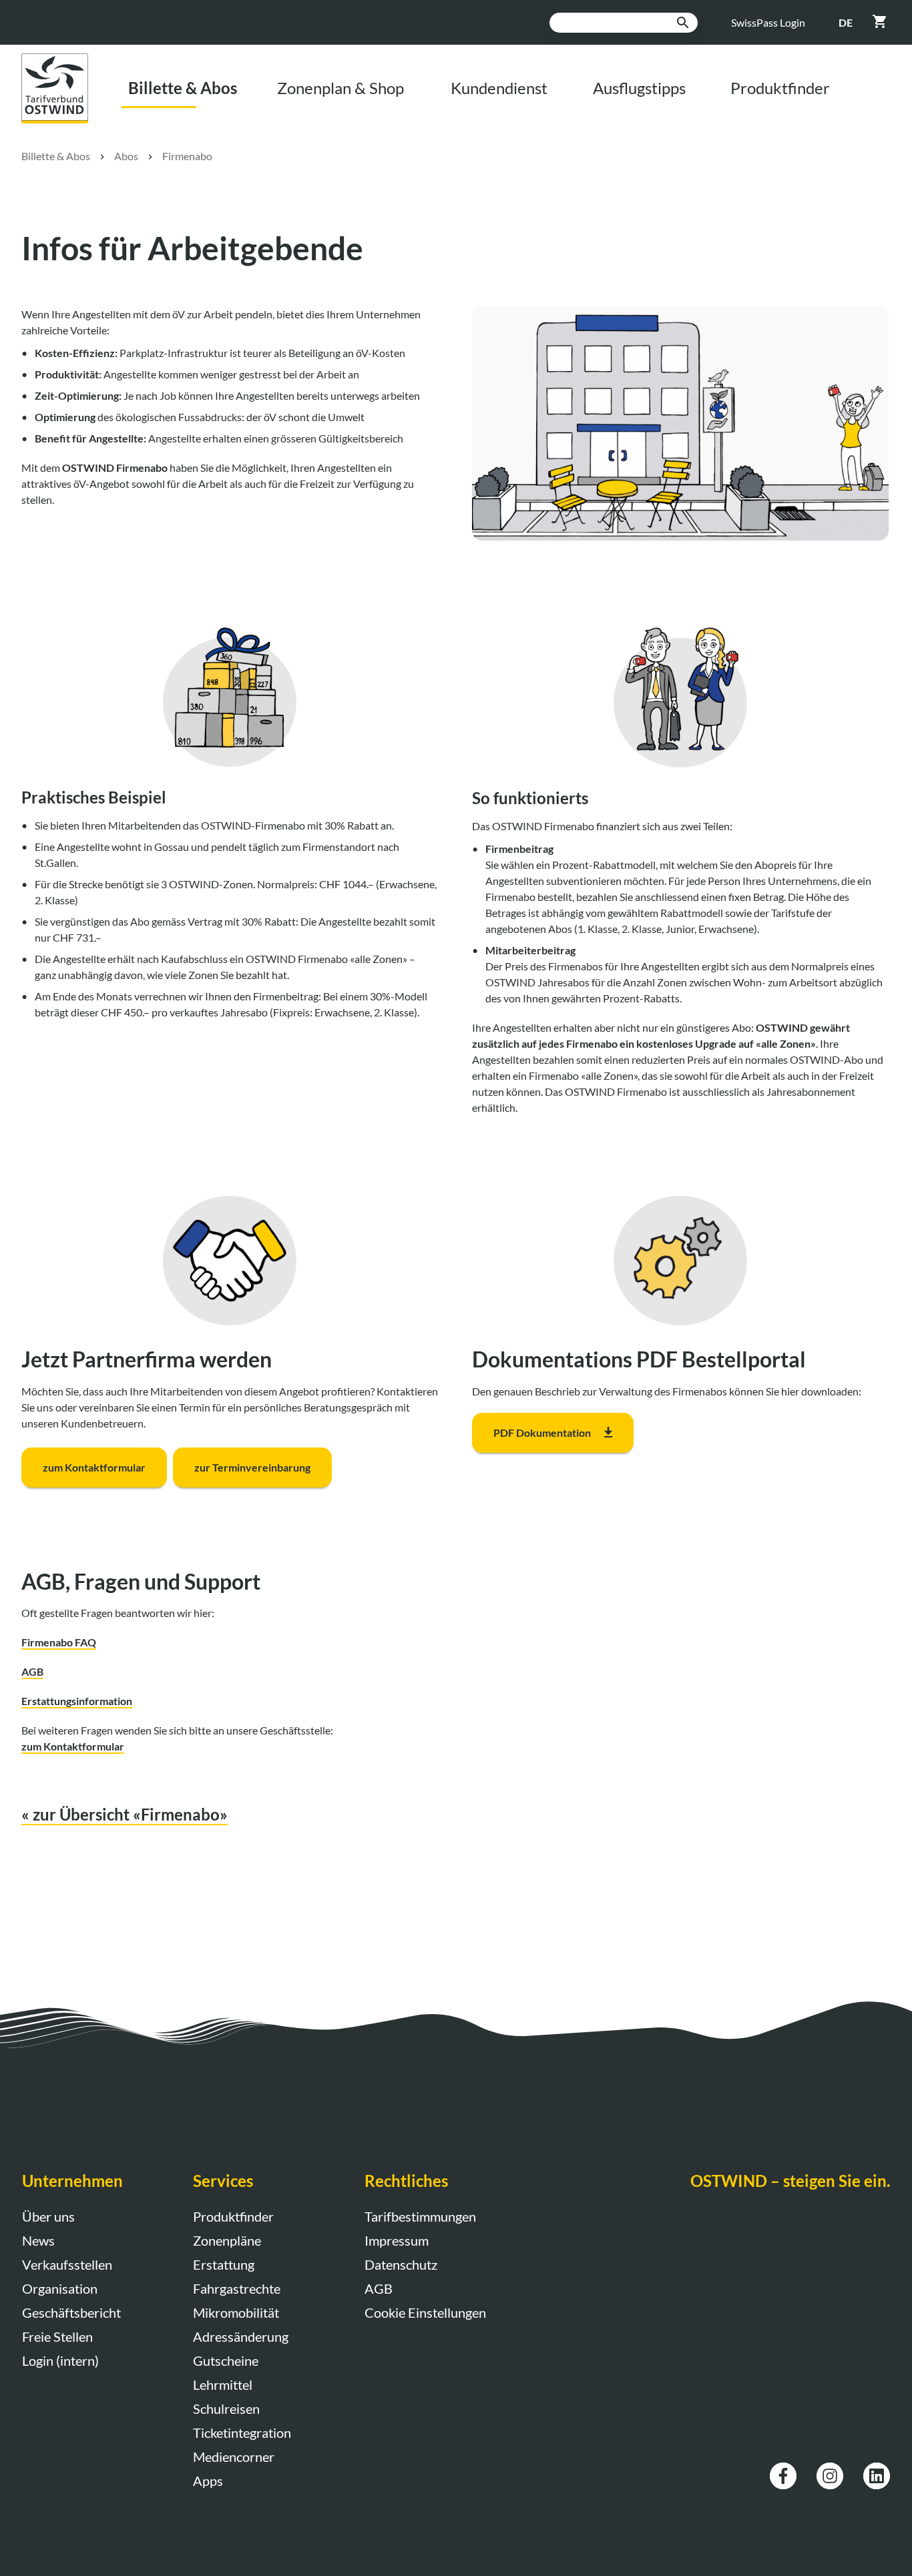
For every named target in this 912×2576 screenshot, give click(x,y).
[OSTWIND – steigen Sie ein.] (65, 61)
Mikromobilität (236, 2312)
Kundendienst (499, 88)
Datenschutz (401, 2264)
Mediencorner (234, 2457)
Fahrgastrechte (237, 2288)
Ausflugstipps (639, 88)
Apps (208, 2481)
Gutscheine (226, 2360)
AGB (32, 1671)
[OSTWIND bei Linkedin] (877, 2470)
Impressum (397, 2240)
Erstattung (224, 2264)
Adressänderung (241, 2336)
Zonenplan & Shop (340, 88)
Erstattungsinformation (77, 1701)
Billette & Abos (183, 88)
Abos (126, 156)
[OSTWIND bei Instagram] (830, 2470)
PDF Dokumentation (542, 1432)
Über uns (48, 2216)
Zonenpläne (227, 2240)
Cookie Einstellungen (425, 2312)
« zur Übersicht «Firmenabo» (125, 1814)
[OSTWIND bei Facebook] (783, 2470)
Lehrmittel (223, 2384)
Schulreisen (226, 2408)
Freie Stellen (57, 2336)
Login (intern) (60, 2360)
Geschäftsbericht (71, 2312)
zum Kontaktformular (94, 1467)
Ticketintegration (242, 2433)
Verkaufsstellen (67, 2264)
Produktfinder (780, 88)
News (38, 2240)
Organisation (60, 2288)
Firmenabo (187, 156)
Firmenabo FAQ (59, 1642)
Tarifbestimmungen (420, 2216)
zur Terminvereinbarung (252, 1467)
